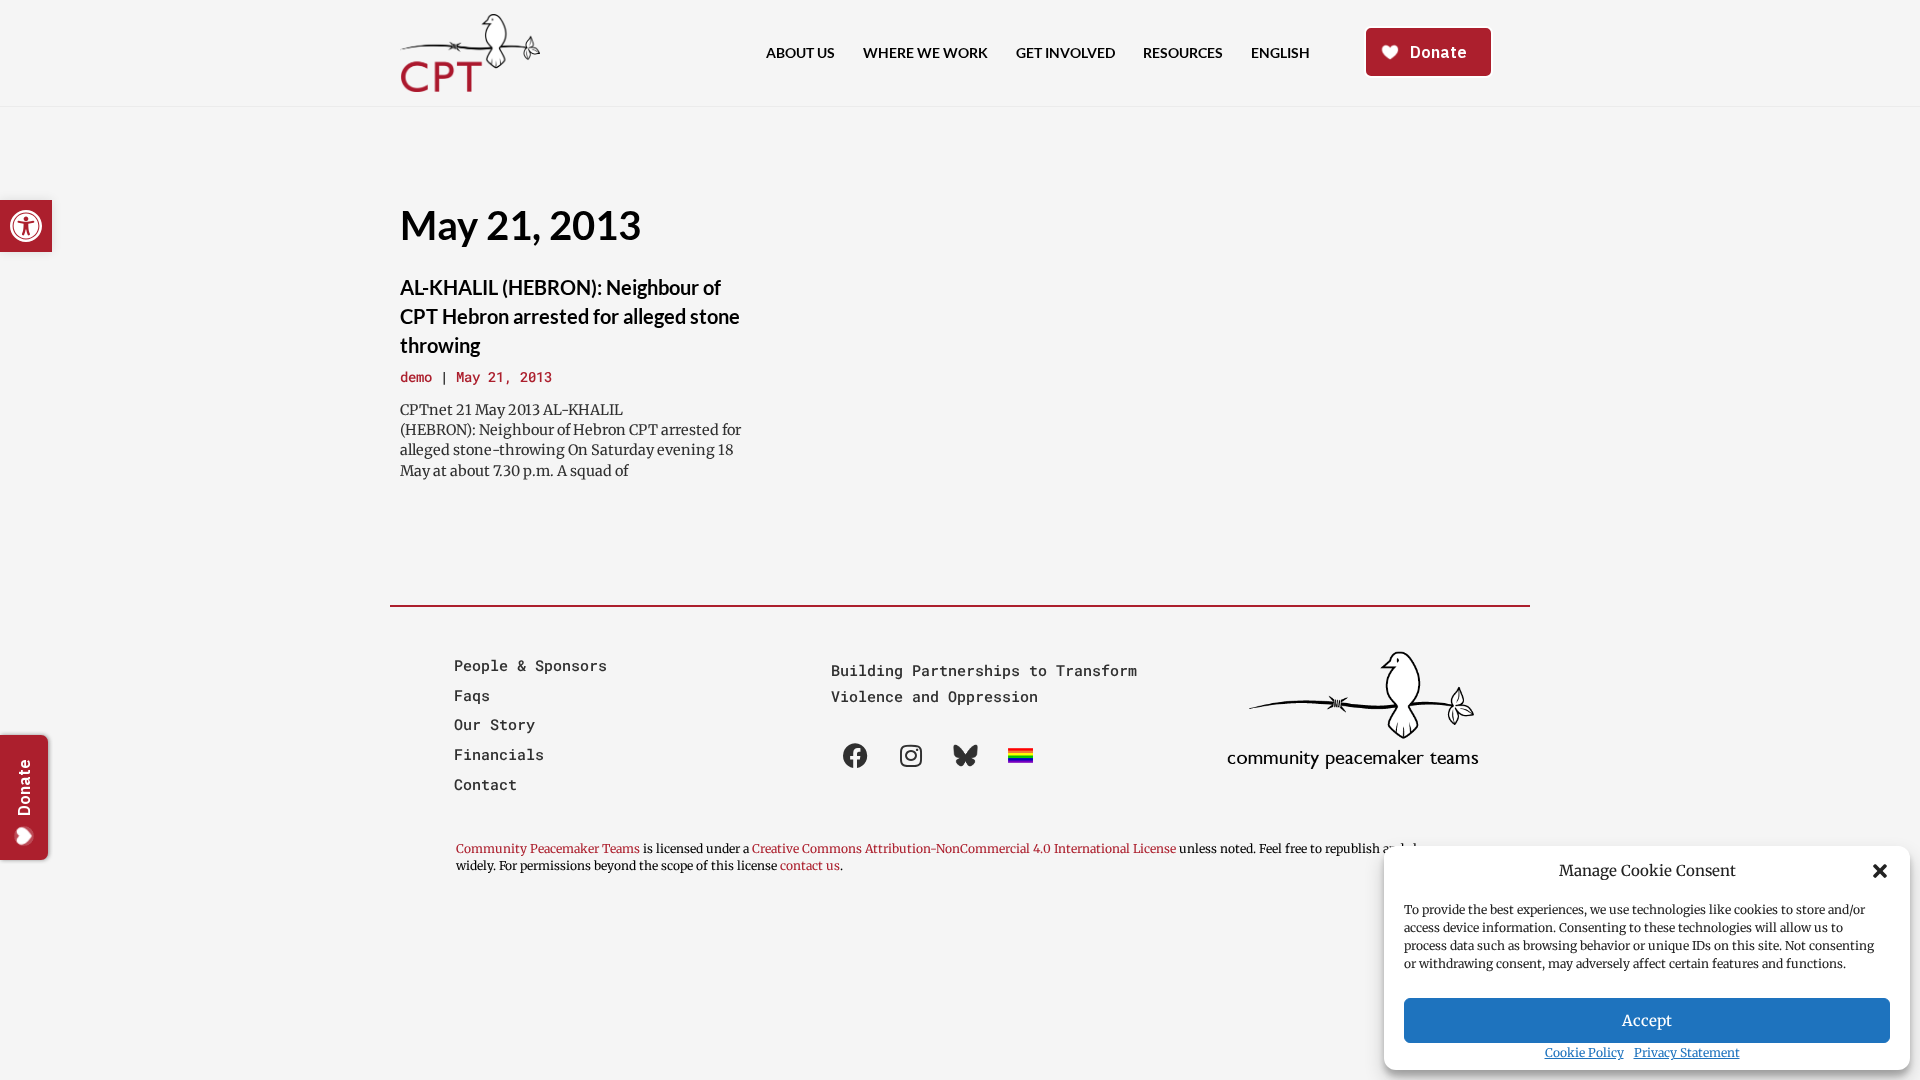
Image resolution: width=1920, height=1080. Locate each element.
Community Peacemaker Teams (549, 848)
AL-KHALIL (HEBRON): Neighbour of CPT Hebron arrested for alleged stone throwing (570, 315)
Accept (1647, 1020)
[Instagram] (911, 755)
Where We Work (925, 52)
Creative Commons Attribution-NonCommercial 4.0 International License (964, 848)
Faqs (472, 695)
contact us (810, 865)
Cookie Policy (1584, 1052)
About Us (800, 52)
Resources (1183, 52)
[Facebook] (856, 755)
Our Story (494, 724)
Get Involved (1065, 52)
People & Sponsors (530, 665)
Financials (499, 754)
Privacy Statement (1687, 1052)
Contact (485, 784)
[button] (1880, 871)
